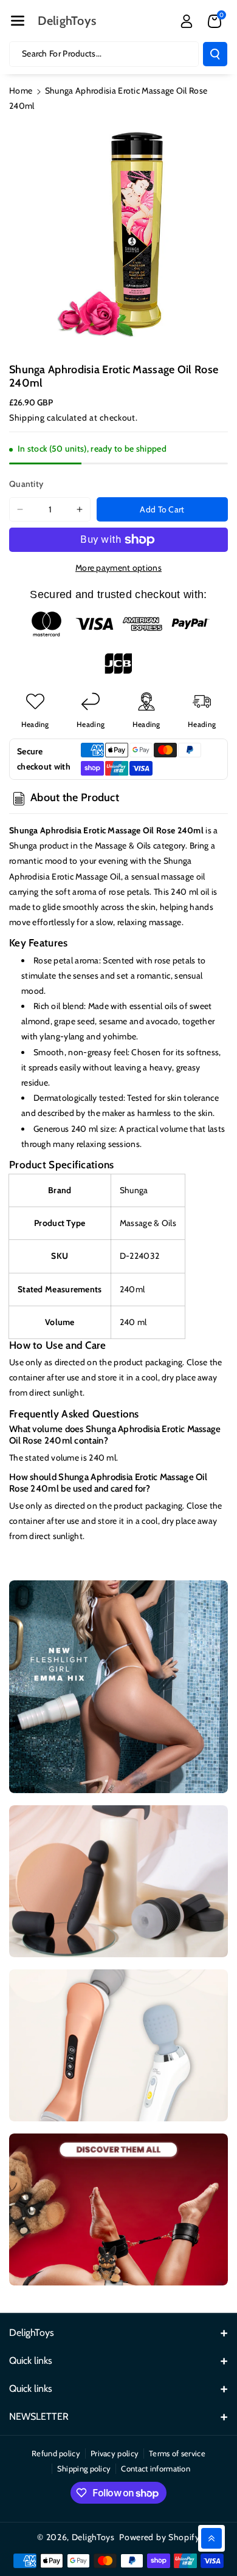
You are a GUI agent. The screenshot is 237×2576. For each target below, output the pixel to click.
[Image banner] (118, 1687)
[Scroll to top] (211, 2538)
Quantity (26, 484)
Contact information (156, 2468)
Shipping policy (84, 2468)
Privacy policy (115, 2453)
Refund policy (56, 2453)
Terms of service (177, 2453)
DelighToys (93, 2537)
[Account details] (187, 21)
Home (21, 91)
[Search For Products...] (215, 54)
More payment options (118, 568)
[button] (18, 21)
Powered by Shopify (160, 2537)
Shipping (27, 418)
